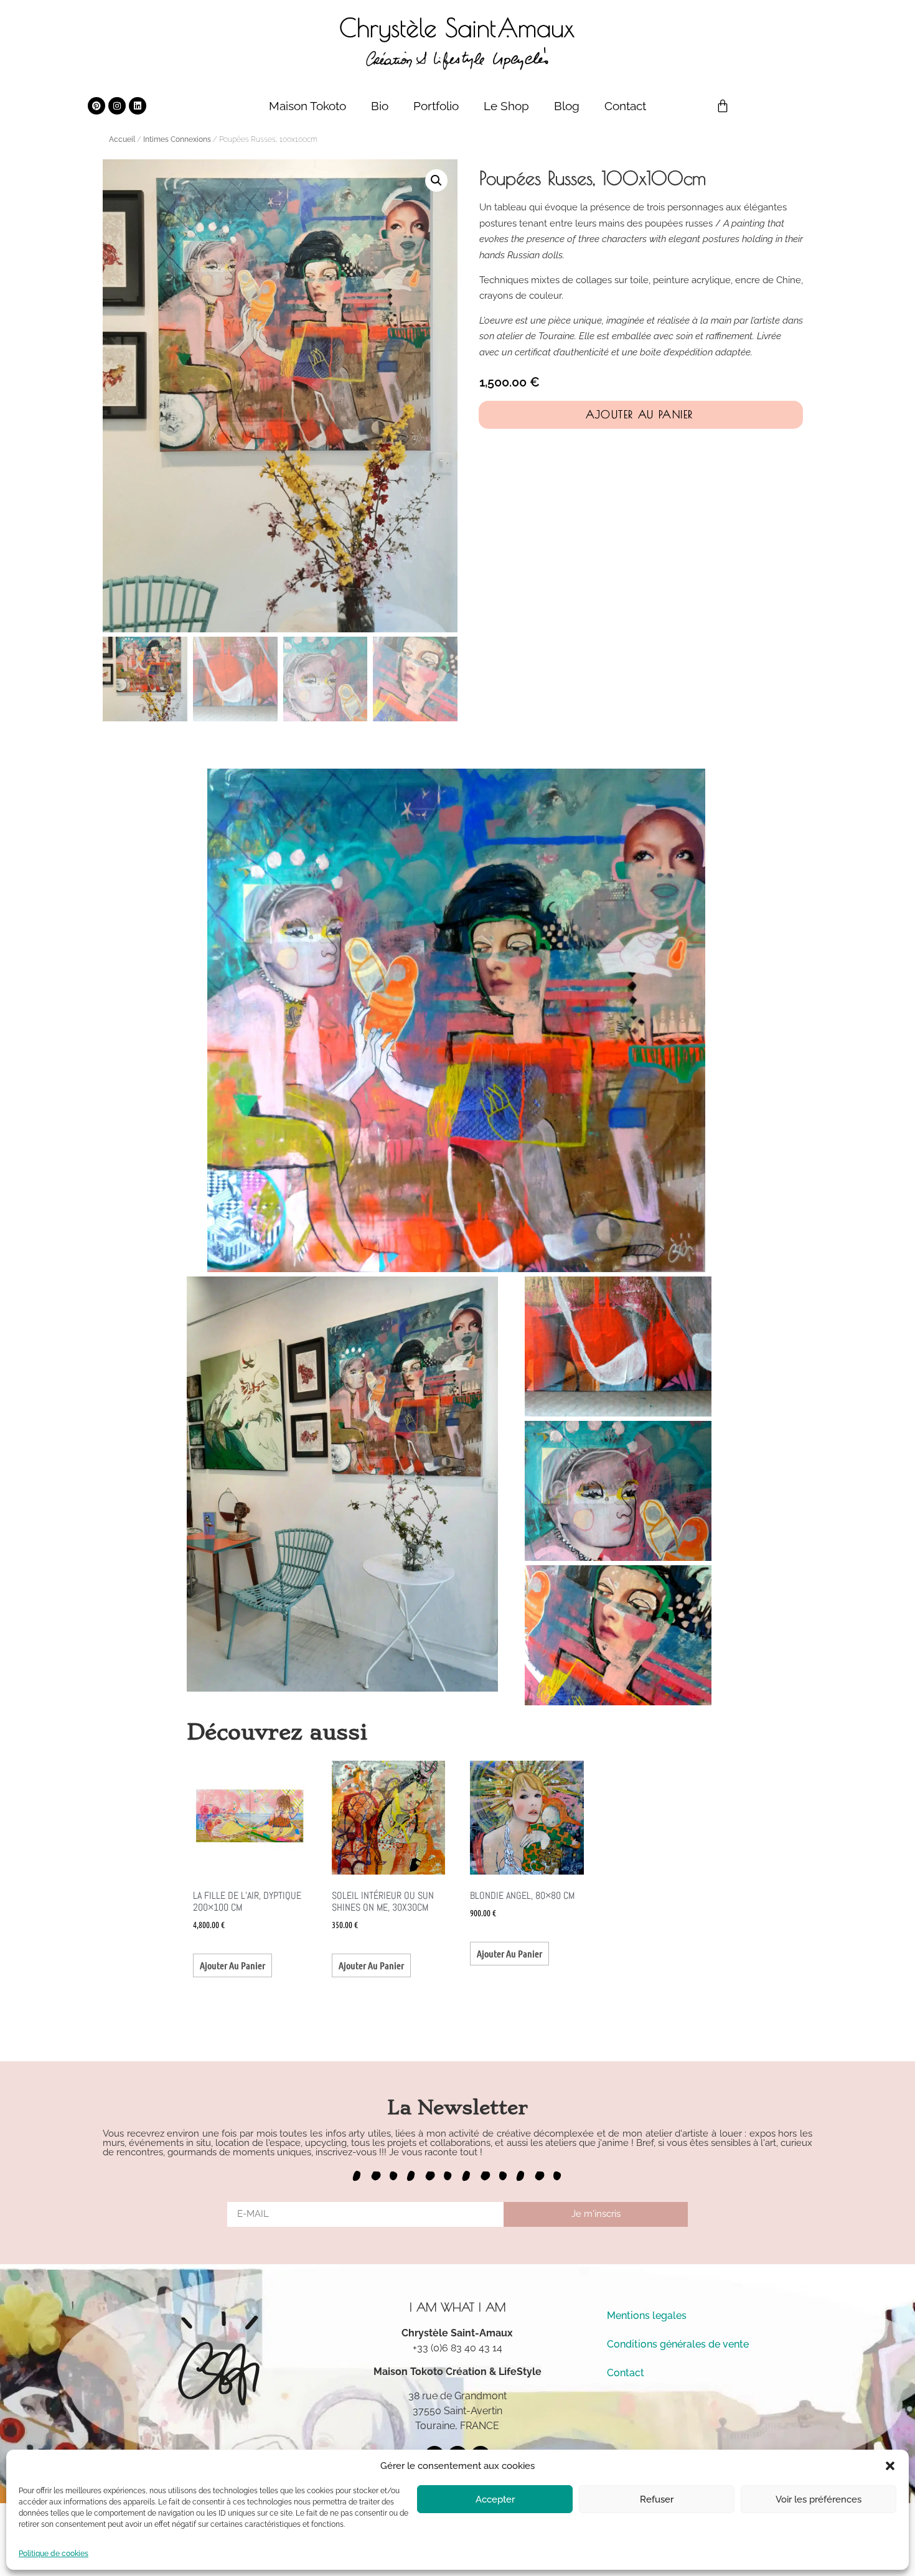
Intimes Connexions (177, 139)
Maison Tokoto (307, 106)
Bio (380, 106)
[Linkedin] (138, 106)
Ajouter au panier (640, 415)
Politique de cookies (54, 2554)
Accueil (122, 139)
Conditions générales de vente (678, 2344)
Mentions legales (647, 2316)
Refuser (657, 2499)
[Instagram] (117, 106)
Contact (625, 106)
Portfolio (436, 106)
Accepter (495, 2499)
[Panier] (723, 106)
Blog (567, 106)
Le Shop (506, 106)
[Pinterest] (96, 106)
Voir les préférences (819, 2499)
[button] (890, 2466)
